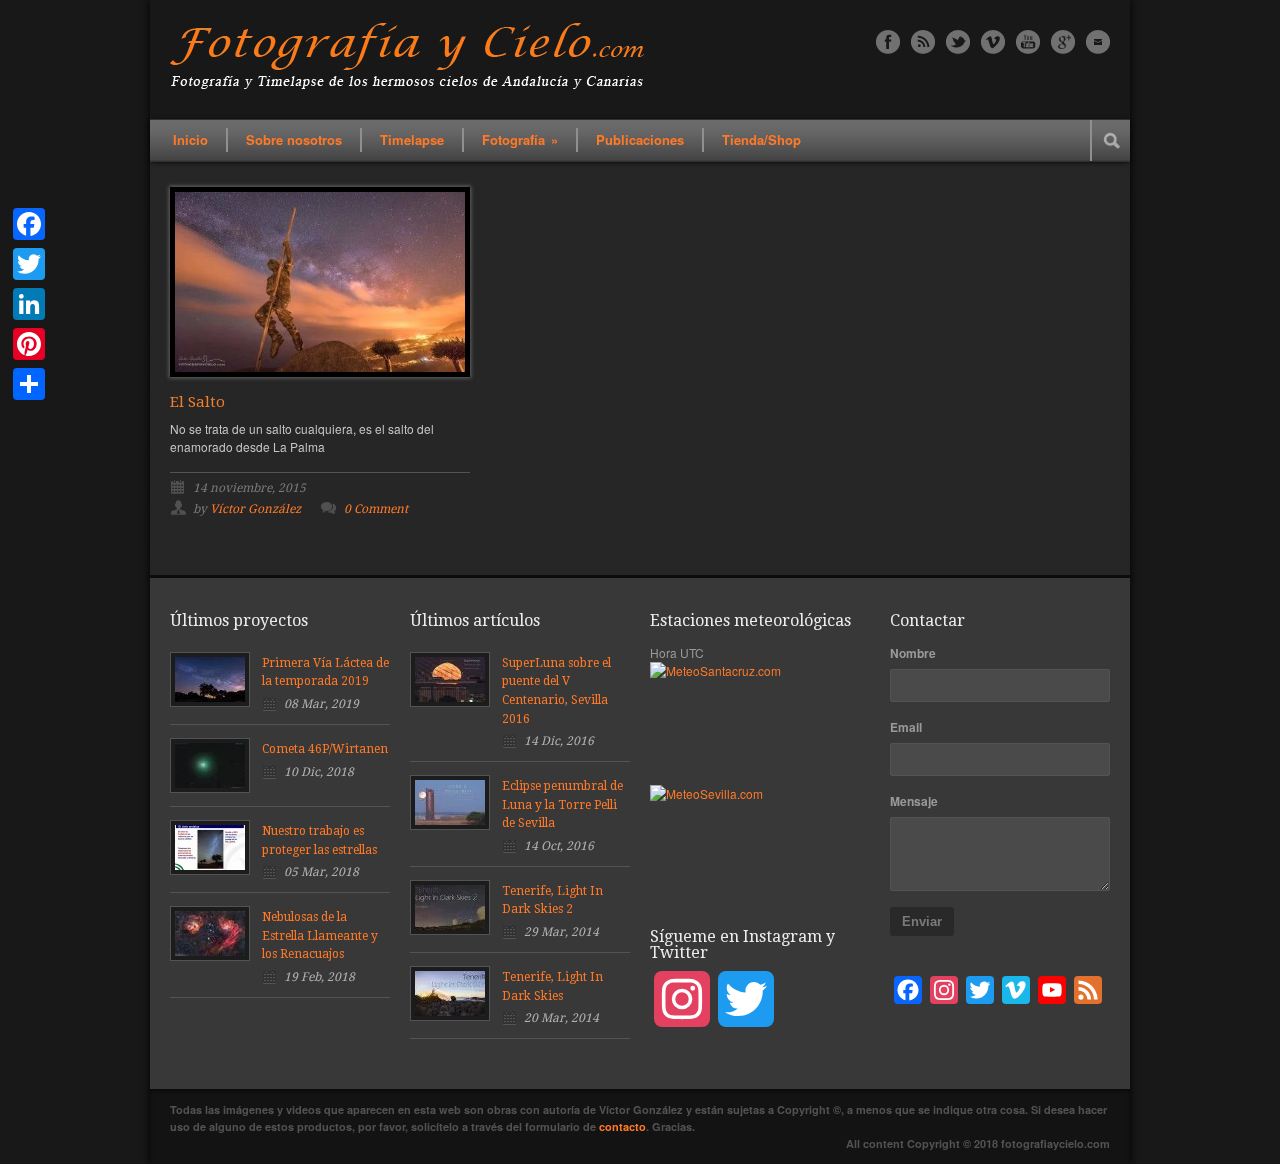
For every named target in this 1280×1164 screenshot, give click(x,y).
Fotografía (520, 139)
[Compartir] (29, 384)
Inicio (190, 139)
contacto (622, 1126)
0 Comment (376, 509)
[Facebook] (29, 224)
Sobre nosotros (294, 139)
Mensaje (914, 801)
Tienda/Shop (761, 139)
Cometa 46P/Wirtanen (325, 749)
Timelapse (412, 139)
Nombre (913, 653)
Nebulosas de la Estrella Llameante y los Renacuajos (320, 935)
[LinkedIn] (29, 304)
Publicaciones (640, 139)
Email (906, 727)
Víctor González (255, 509)
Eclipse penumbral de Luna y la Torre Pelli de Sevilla (562, 804)
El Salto (197, 402)
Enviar (922, 921)
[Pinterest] (29, 344)
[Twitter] (29, 264)
